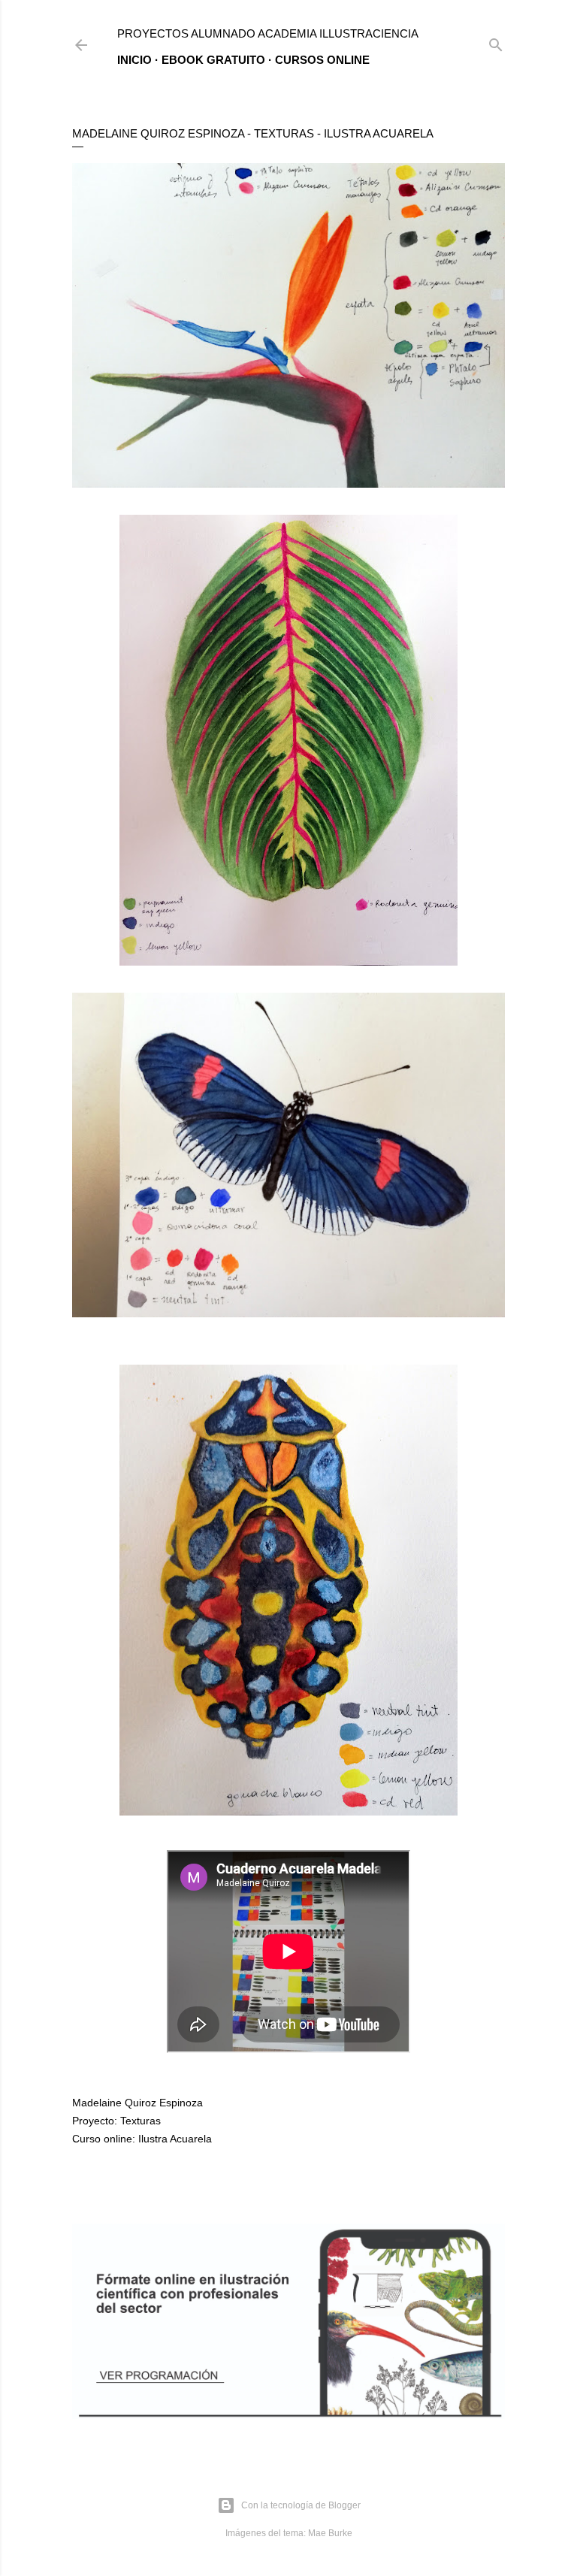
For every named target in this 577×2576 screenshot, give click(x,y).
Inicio (134, 60)
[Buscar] (496, 42)
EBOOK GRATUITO (213, 60)
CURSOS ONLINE (322, 60)
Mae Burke (330, 2533)
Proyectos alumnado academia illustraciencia (268, 33)
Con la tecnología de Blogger (301, 2505)
